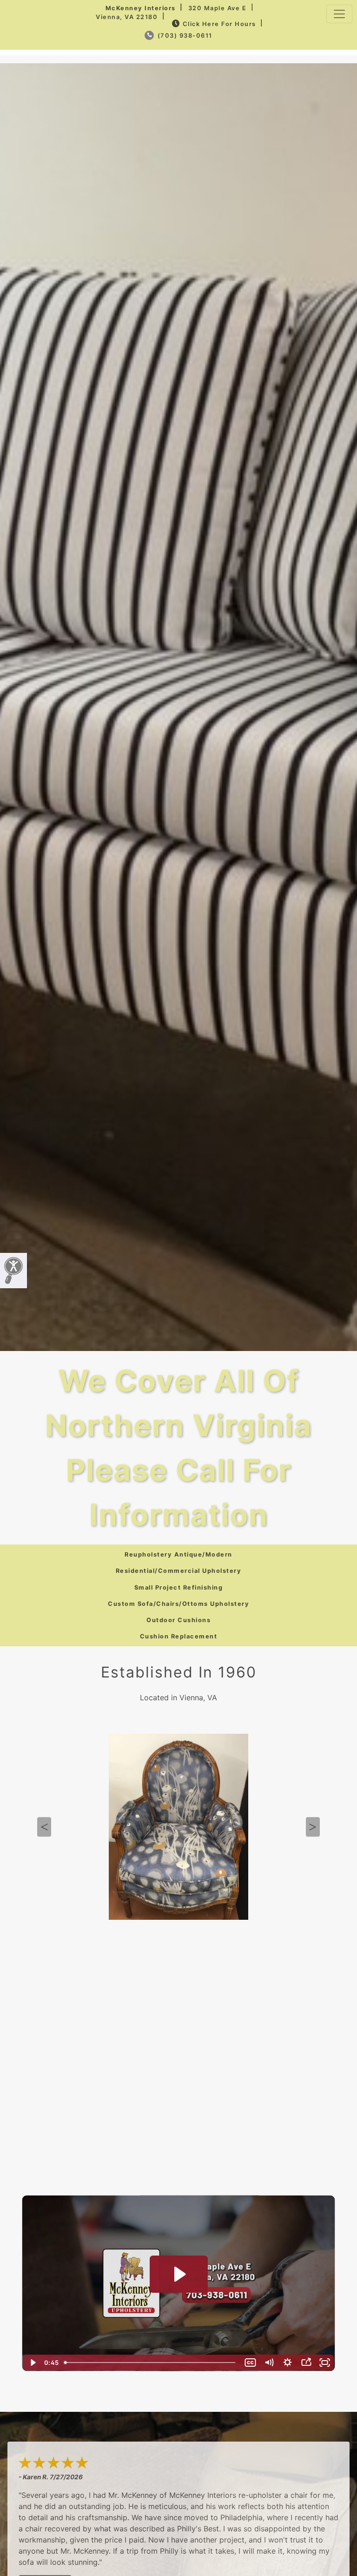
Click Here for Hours (219, 24)
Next (313, 1827)
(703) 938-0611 (184, 36)
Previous (44, 1827)
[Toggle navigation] (339, 14)
